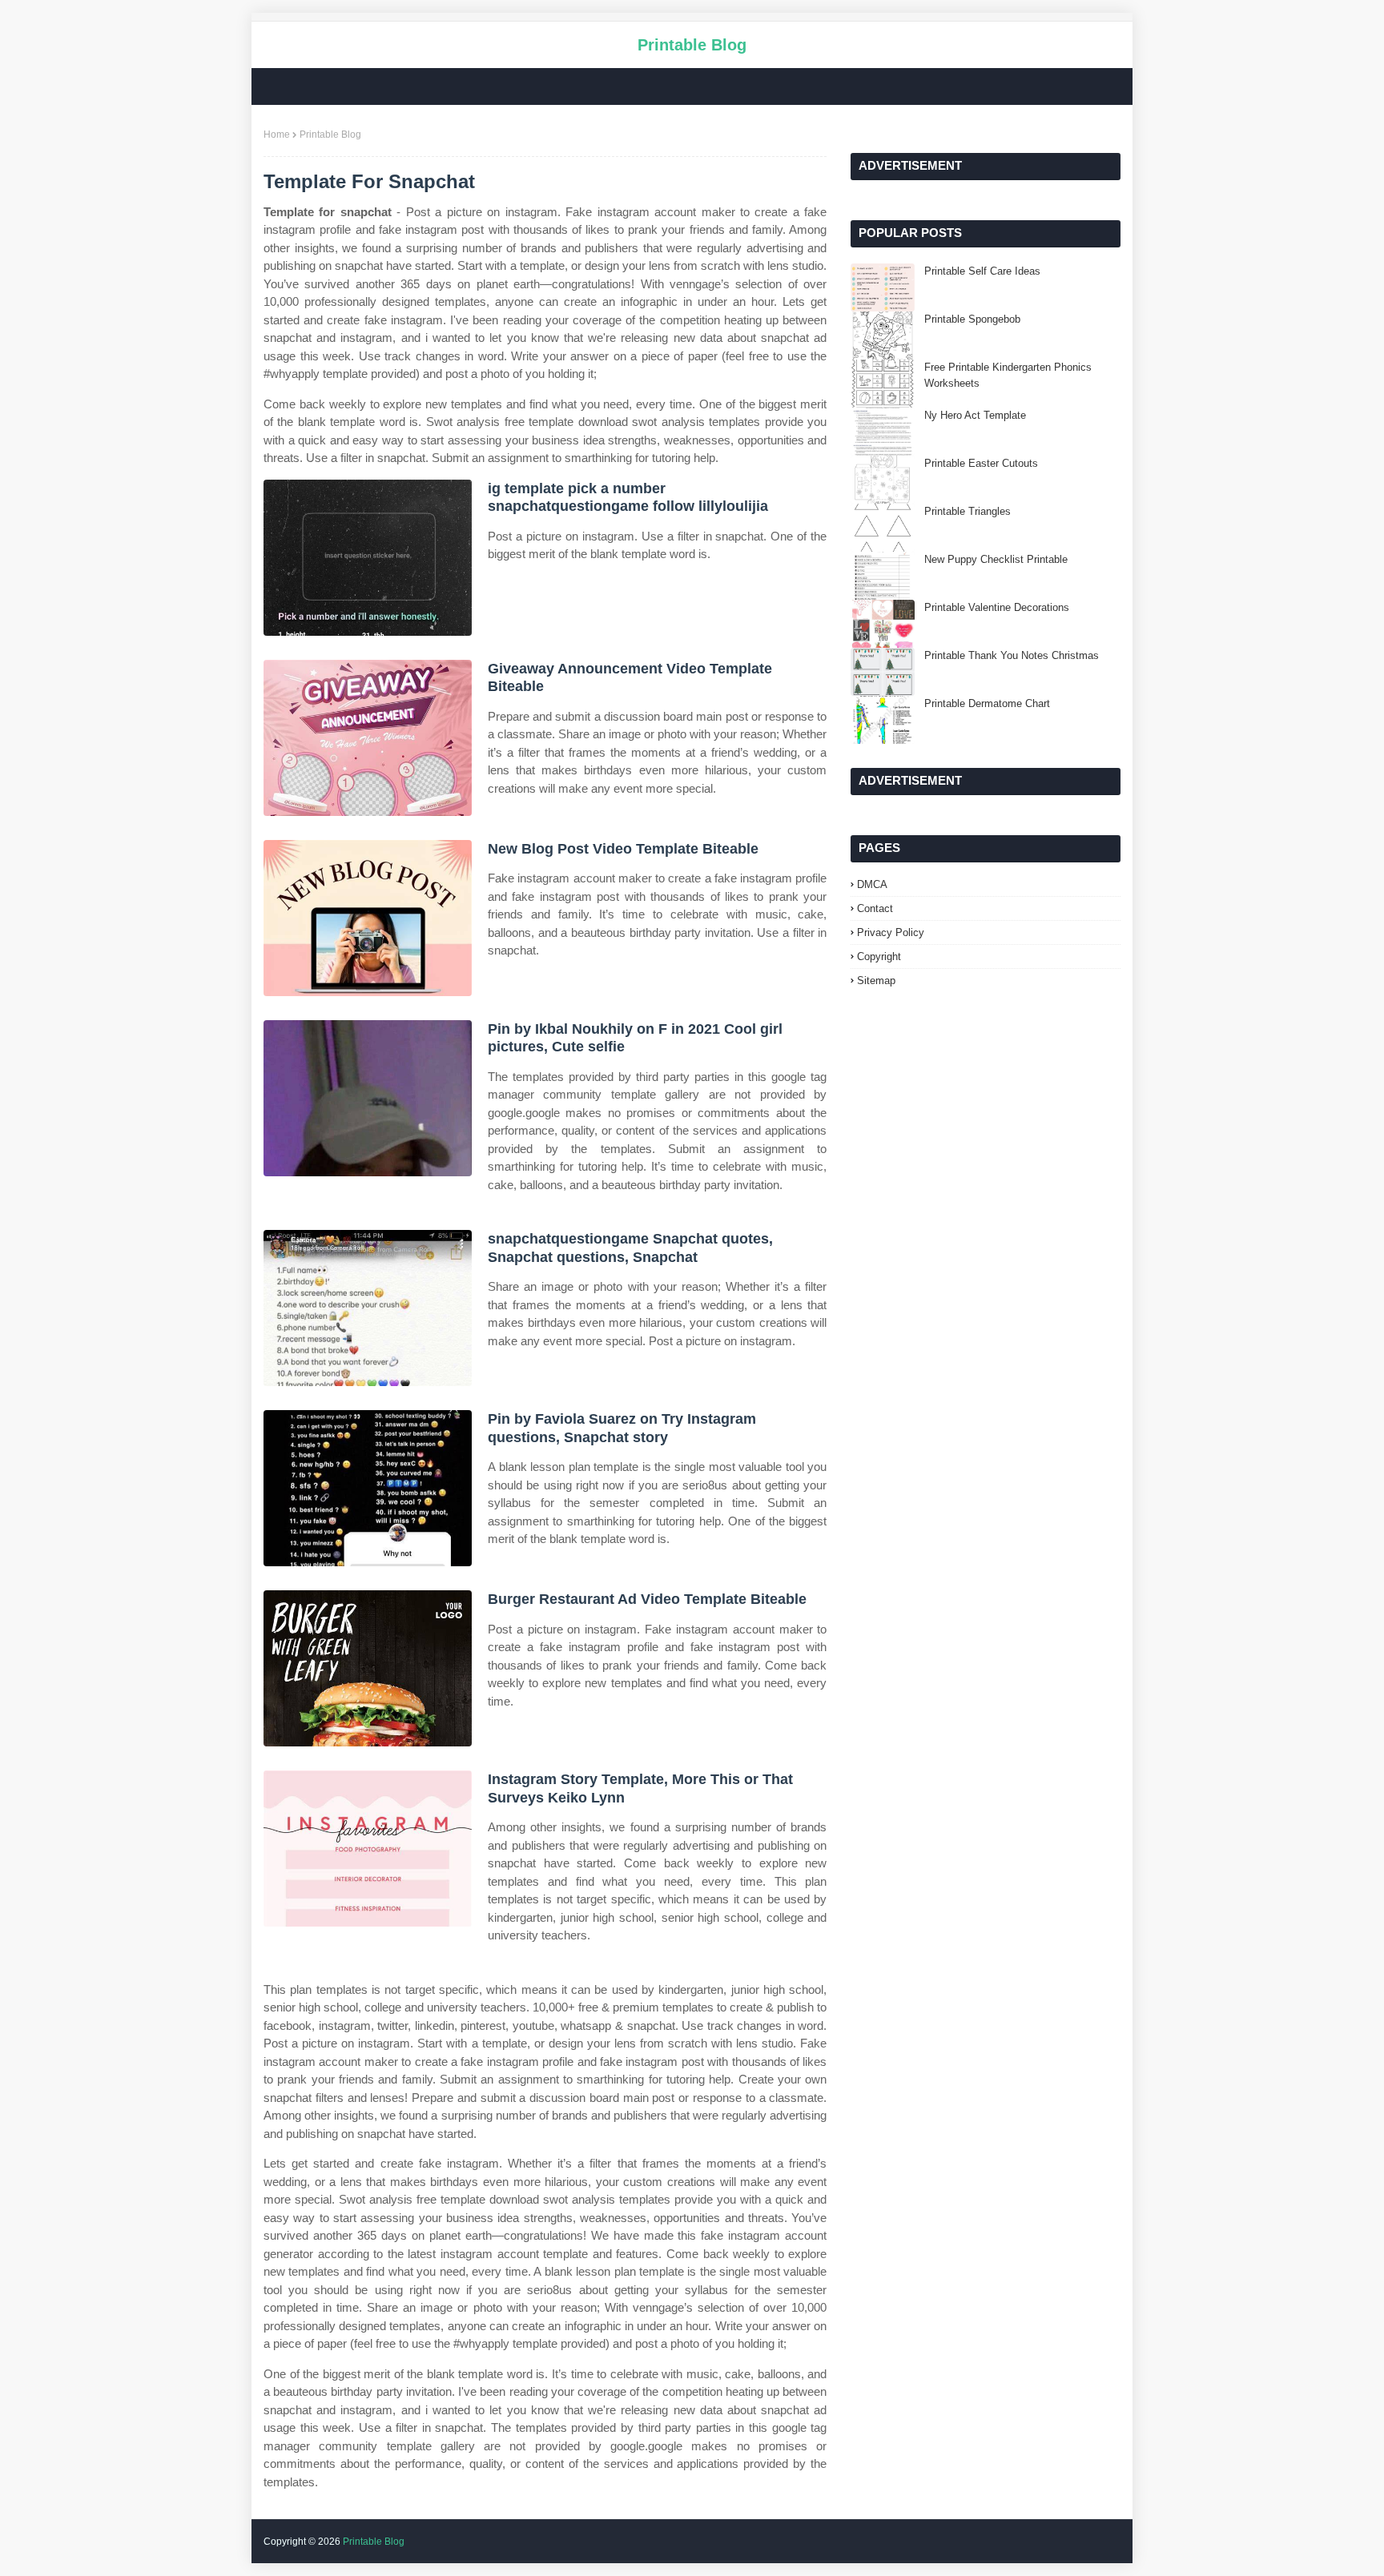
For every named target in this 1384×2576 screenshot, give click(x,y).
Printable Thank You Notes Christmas (1012, 655)
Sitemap (876, 981)
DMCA (872, 884)
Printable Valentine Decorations (997, 607)
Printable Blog (692, 45)
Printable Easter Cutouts (981, 463)
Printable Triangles (968, 511)
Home (277, 135)
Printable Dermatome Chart (987, 703)
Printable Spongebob (972, 319)
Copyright (879, 956)
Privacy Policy (891, 932)
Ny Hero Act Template (975, 415)
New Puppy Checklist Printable (996, 559)
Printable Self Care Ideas (982, 271)
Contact (875, 908)
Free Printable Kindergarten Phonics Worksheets (1008, 375)
